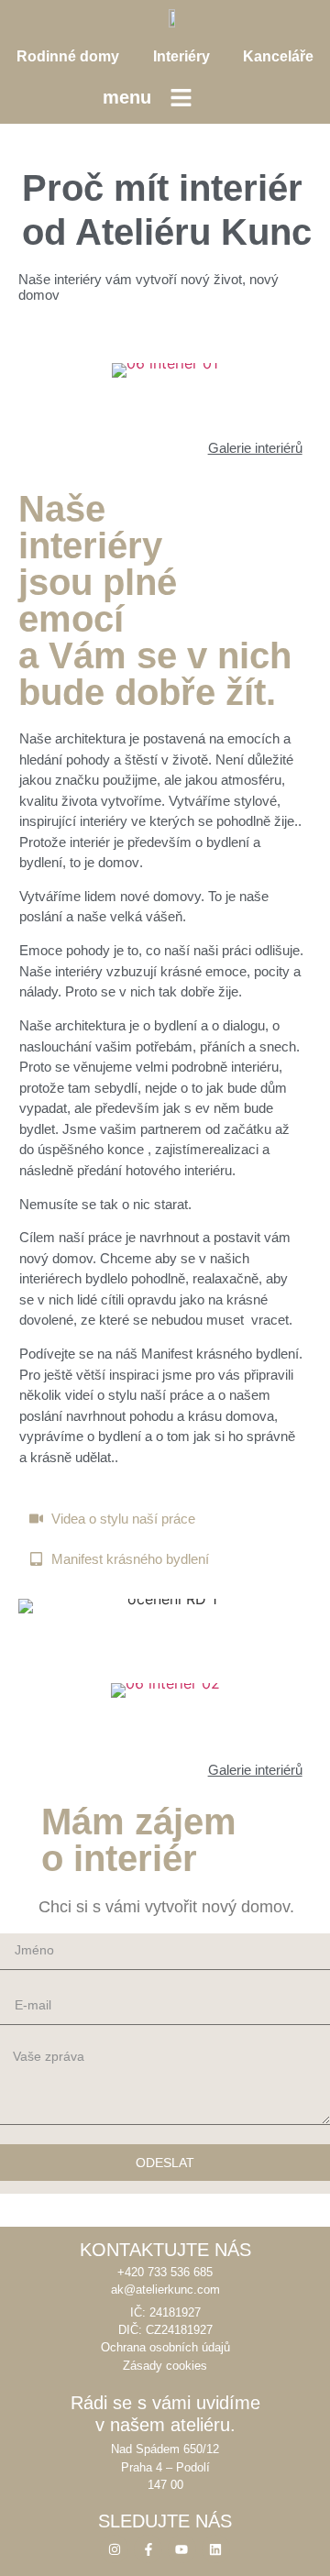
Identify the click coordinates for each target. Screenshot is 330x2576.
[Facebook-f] (148, 2549)
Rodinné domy (68, 56)
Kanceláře (278, 56)
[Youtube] (182, 2549)
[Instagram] (114, 2549)
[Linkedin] (216, 2549)
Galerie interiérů (255, 448)
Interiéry (181, 56)
